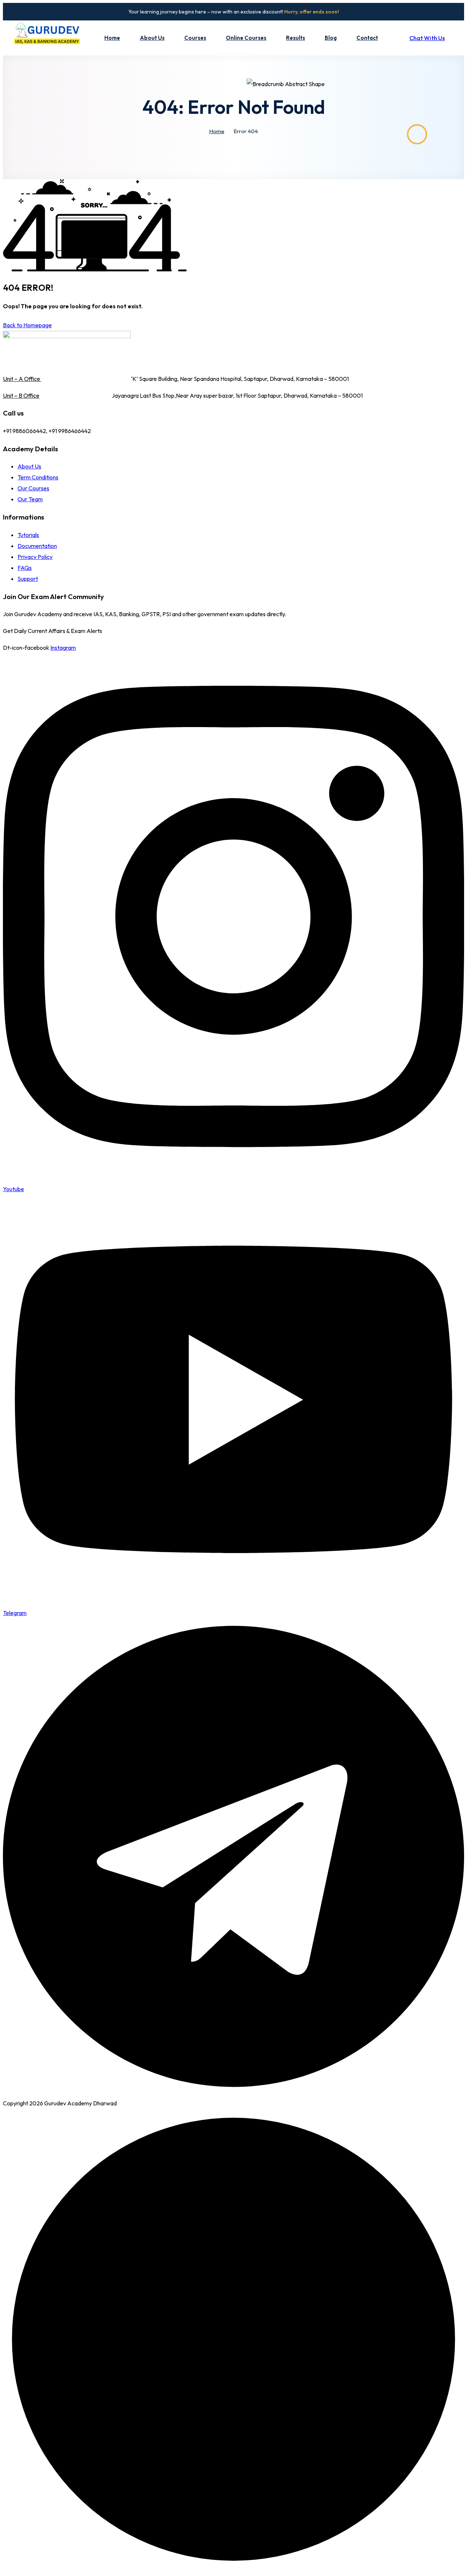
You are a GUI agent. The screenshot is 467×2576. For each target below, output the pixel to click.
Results (296, 38)
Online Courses (246, 38)
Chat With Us (427, 38)
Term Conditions (38, 477)
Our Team (30, 499)
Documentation (37, 546)
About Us (152, 38)
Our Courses (33, 488)
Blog (331, 38)
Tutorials (28, 535)
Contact (367, 38)
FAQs (25, 568)
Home (112, 38)
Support (28, 579)
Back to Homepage (27, 325)
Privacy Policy (35, 557)
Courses (195, 38)
